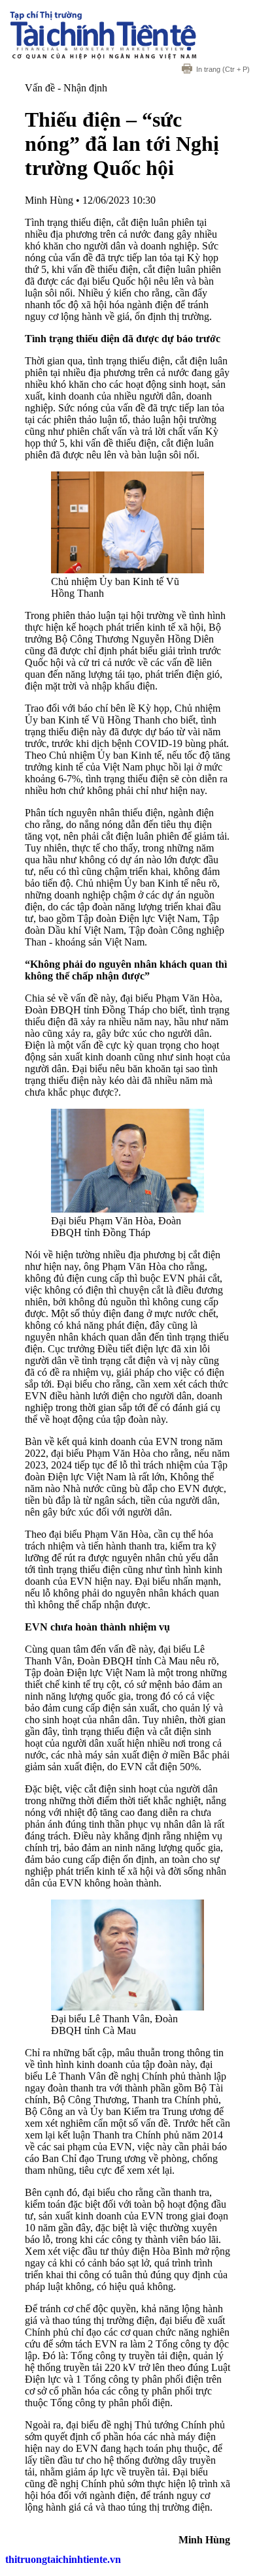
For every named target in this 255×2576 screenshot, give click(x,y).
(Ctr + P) (223, 69)
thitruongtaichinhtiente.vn (63, 2559)
